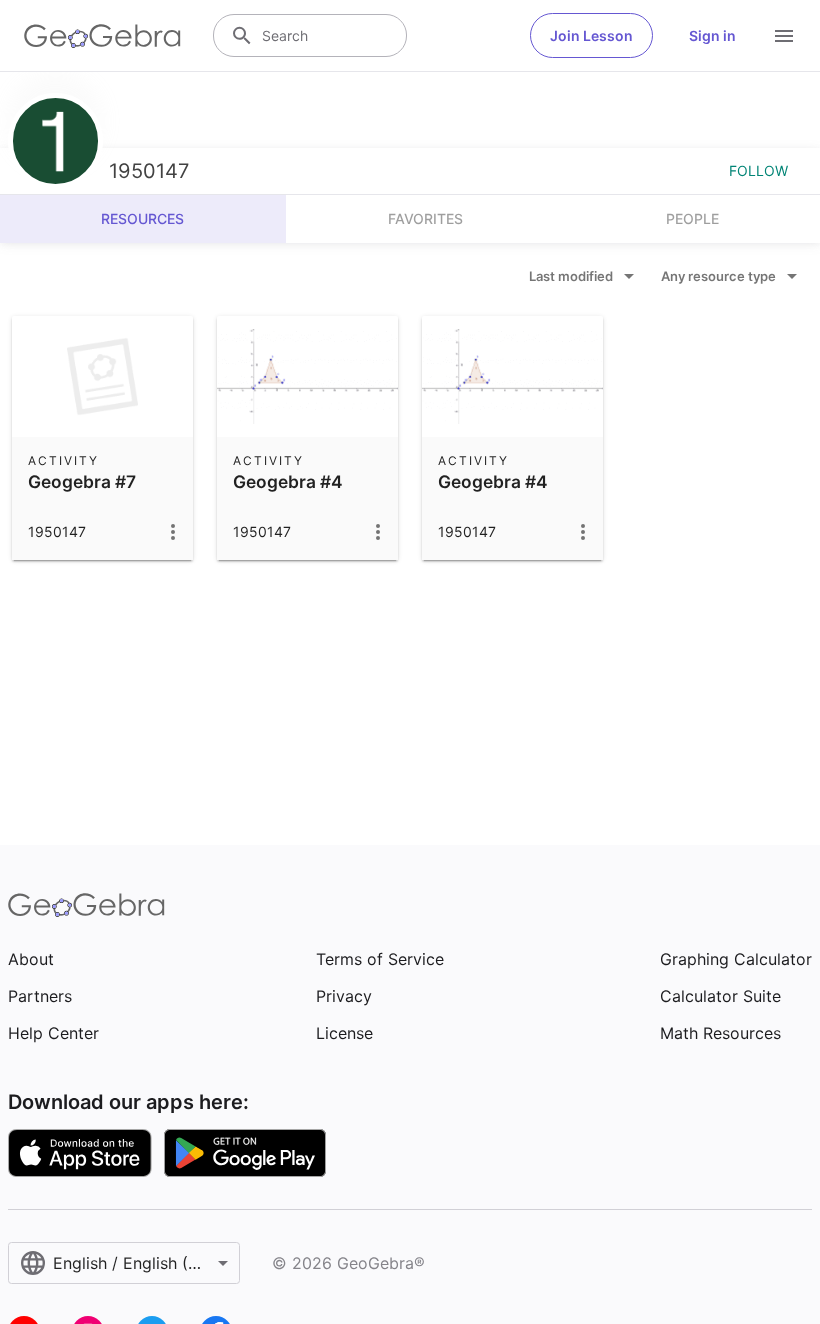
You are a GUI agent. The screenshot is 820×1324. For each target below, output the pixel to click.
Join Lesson (591, 35)
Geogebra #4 (288, 481)
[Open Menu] (784, 36)
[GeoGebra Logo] (102, 36)
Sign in (712, 35)
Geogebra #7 (82, 481)
